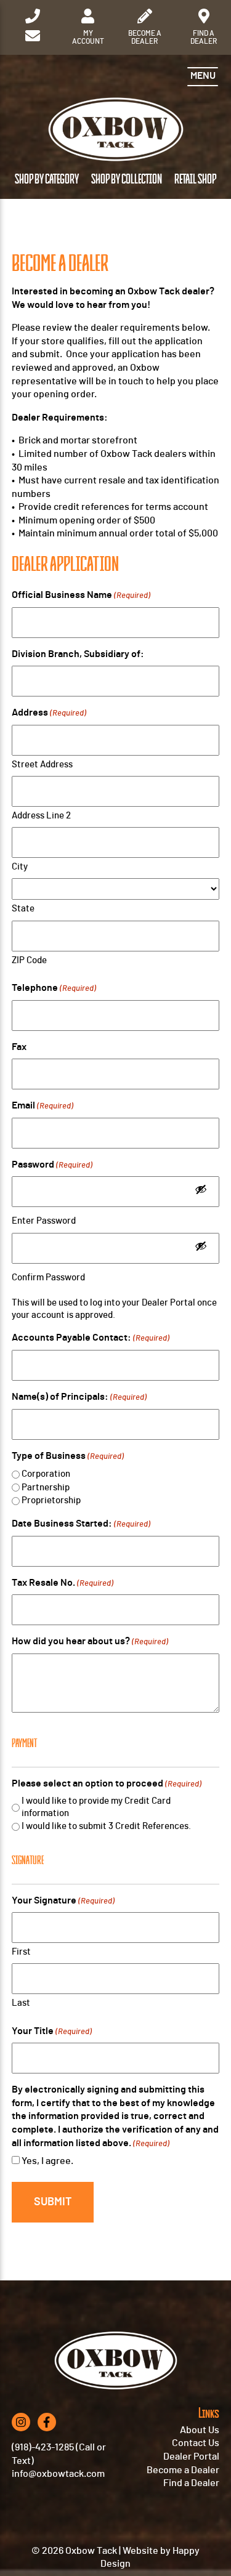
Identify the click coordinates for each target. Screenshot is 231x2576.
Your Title (52, 2031)
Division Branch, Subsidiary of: (78, 654)
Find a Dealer (191, 2483)
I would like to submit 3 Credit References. (106, 1826)
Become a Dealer (183, 2470)
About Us (200, 2430)
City (20, 867)
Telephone (54, 988)
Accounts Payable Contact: (91, 1338)
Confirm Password (48, 1278)
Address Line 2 (41, 816)
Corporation (46, 1474)
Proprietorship (51, 1500)
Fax (19, 1047)
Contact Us (196, 2443)
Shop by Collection (127, 180)
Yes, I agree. (47, 2161)
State (23, 909)
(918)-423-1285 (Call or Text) (59, 2454)
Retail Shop (195, 180)
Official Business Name (81, 595)
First (21, 1952)
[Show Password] (201, 1192)
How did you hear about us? (90, 1641)
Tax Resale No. (63, 1583)
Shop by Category (47, 180)
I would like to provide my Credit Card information (96, 1807)
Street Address (42, 765)
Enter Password (44, 1221)
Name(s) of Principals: (79, 1397)
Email (43, 1105)
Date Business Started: (81, 1524)
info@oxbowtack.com (58, 2474)
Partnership (46, 1488)
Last (21, 2003)
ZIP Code (29, 960)
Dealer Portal (191, 2457)
